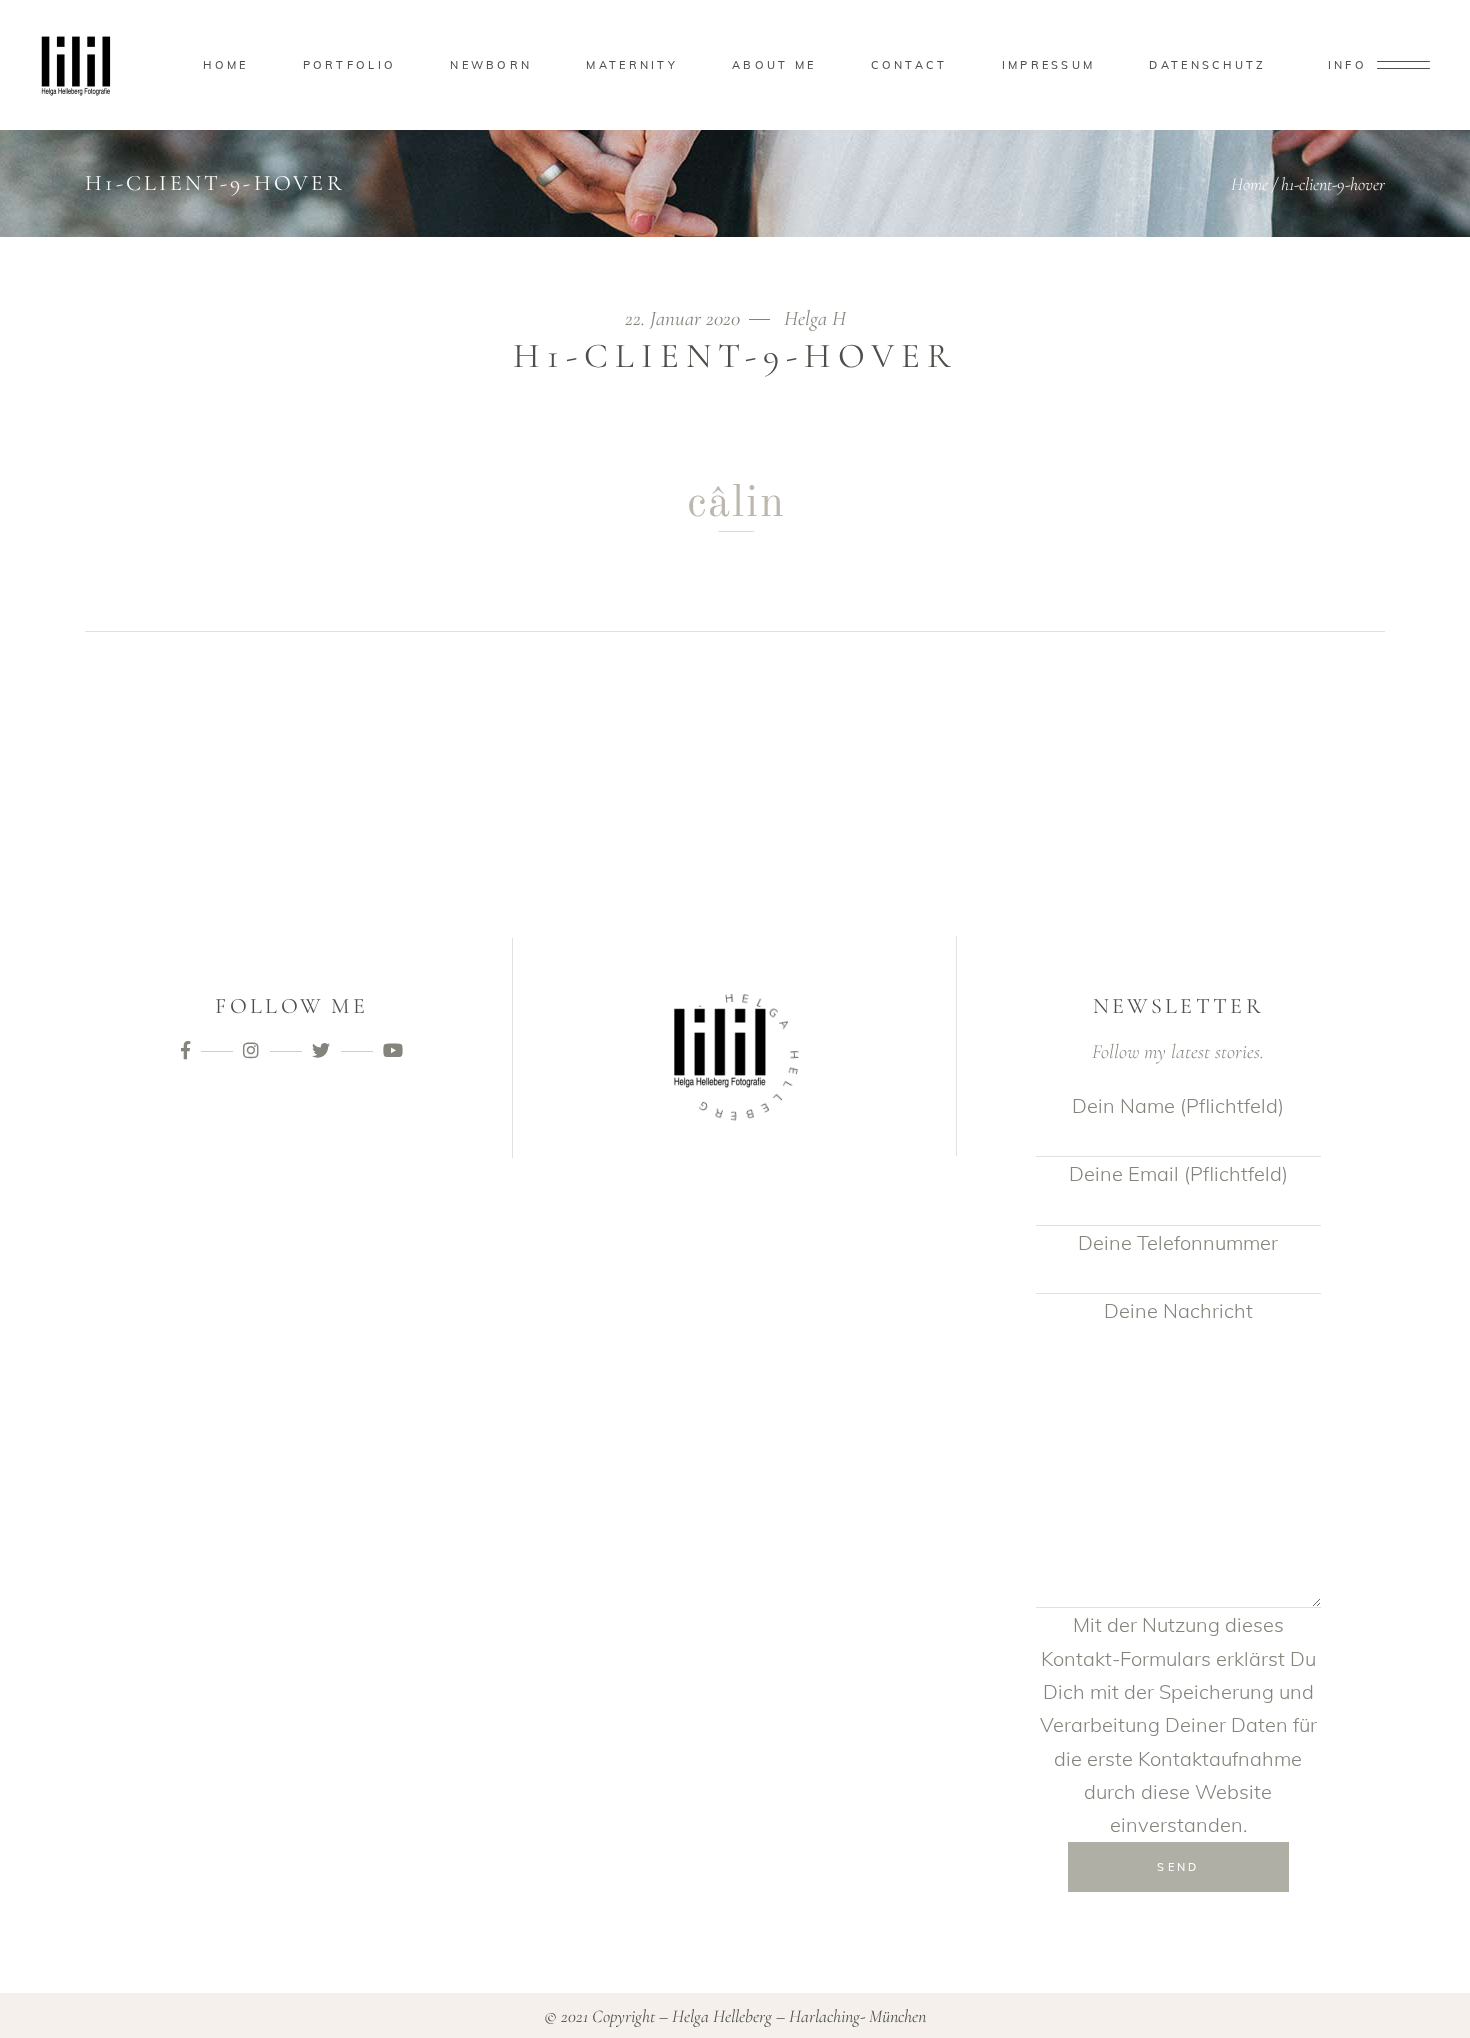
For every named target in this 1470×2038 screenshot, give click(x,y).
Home (1249, 184)
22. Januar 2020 (685, 318)
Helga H (815, 318)
